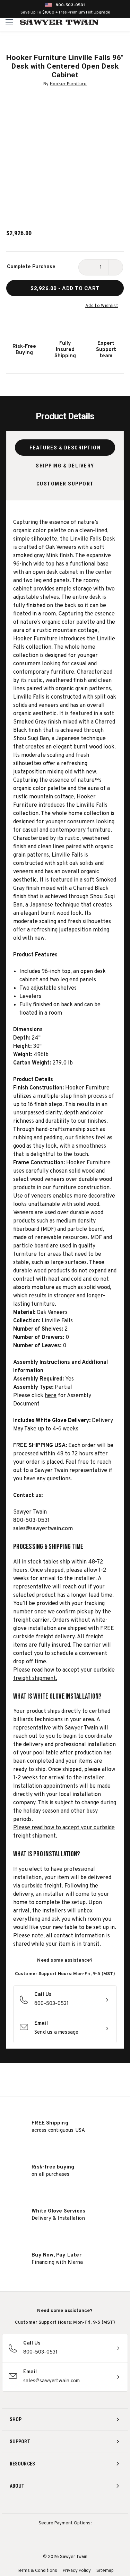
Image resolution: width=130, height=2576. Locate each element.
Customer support (65, 484)
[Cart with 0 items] (124, 22)
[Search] (109, 22)
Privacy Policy (77, 2571)
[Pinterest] (65, 2504)
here (51, 1396)
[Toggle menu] (10, 22)
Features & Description (65, 448)
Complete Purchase (31, 267)
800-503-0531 (70, 5)
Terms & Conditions (37, 2571)
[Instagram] (39, 2504)
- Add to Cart (65, 288)
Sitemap (105, 2571)
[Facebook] (52, 2504)
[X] (78, 2504)
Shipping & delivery (65, 466)
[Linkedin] (91, 2504)
